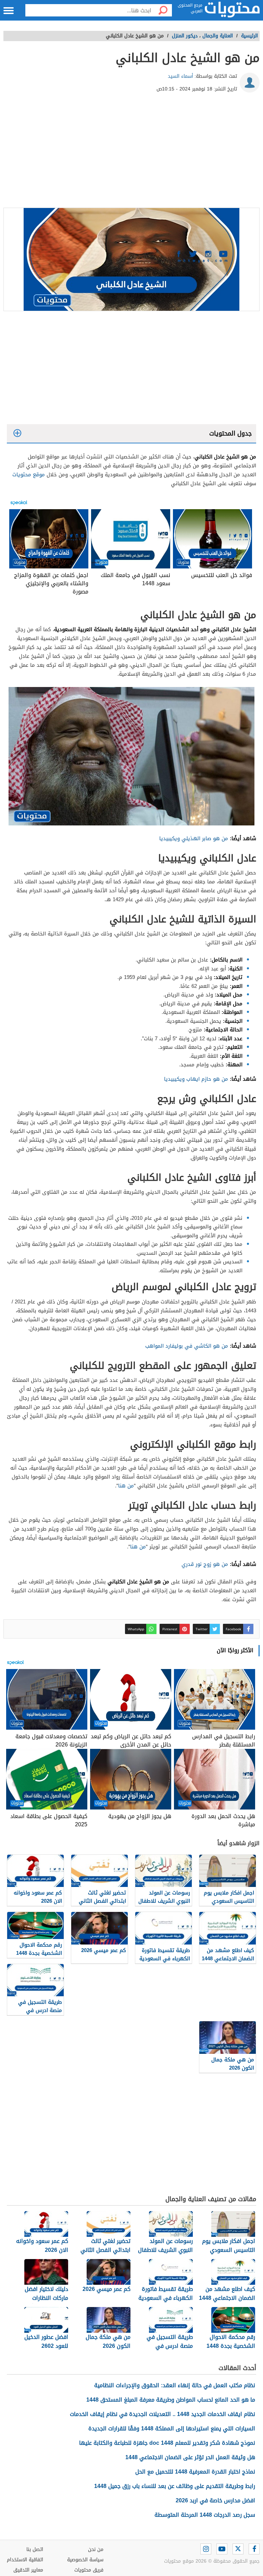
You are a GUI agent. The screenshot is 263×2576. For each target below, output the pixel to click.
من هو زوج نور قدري (205, 1564)
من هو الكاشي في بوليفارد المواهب (187, 1346)
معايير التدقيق (28, 2570)
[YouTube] (222, 2549)
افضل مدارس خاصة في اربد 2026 (215, 2500)
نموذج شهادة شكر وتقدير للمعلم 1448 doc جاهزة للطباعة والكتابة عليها (167, 2443)
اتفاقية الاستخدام (25, 2560)
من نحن (96, 2549)
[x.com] (238, 2549)
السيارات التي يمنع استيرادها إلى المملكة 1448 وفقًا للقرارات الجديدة (172, 2428)
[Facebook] (254, 2549)
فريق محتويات (89, 2570)
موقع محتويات (29, 475)
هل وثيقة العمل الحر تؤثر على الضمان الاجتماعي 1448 (190, 2457)
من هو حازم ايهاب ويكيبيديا (196, 1079)
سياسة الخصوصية (85, 2560)
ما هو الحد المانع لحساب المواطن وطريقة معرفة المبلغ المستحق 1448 (171, 2400)
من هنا (126, 1486)
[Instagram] (206, 2549)
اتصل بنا (35, 2549)
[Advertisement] (131, 153)
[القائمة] (9, 11)
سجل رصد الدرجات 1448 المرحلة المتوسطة (205, 2515)
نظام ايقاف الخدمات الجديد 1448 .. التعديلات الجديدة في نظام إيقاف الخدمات (162, 2414)
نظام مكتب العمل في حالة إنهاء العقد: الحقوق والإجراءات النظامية (175, 2385)
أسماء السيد (180, 76)
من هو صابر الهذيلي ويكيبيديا (194, 838)
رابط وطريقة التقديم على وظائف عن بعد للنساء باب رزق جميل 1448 (175, 2486)
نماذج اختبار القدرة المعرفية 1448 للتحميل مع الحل (195, 2472)
